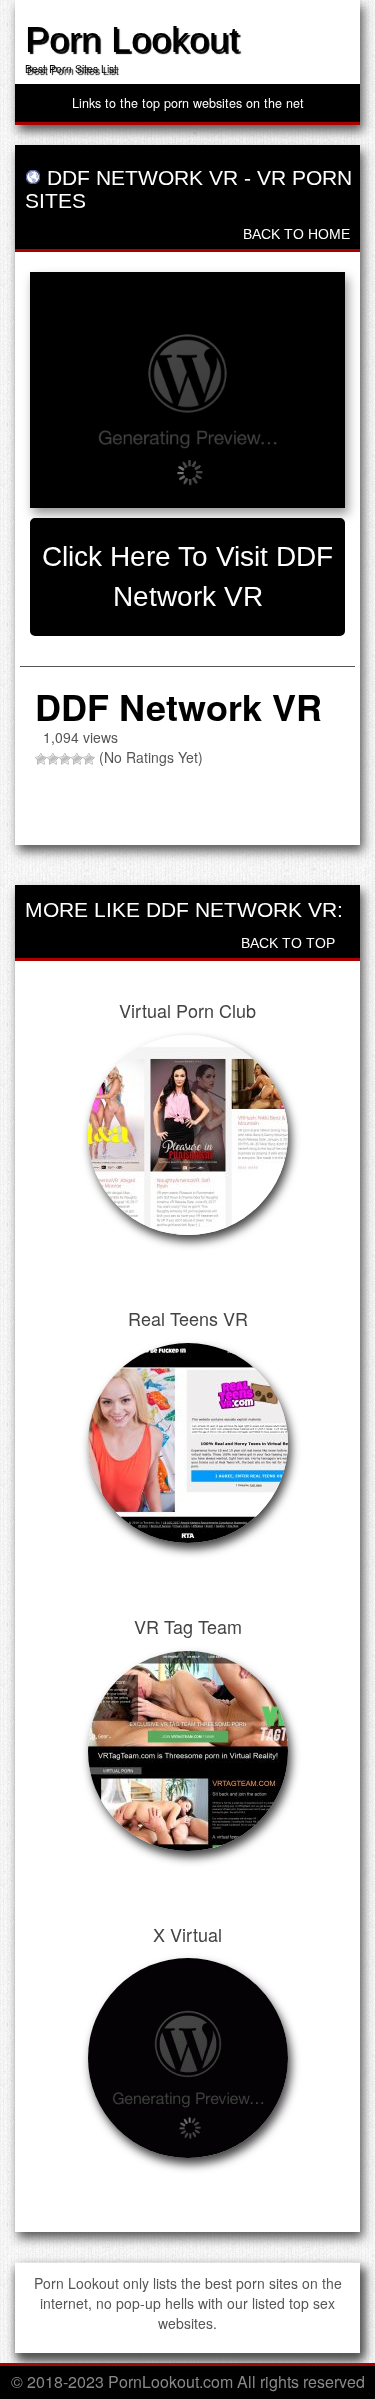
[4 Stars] (77, 759)
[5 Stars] (89, 759)
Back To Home (294, 234)
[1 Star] (41, 759)
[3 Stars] (65, 759)
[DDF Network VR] (187, 390)
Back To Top (290, 943)
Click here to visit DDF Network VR (187, 576)
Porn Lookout (132, 39)
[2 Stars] (53, 759)
